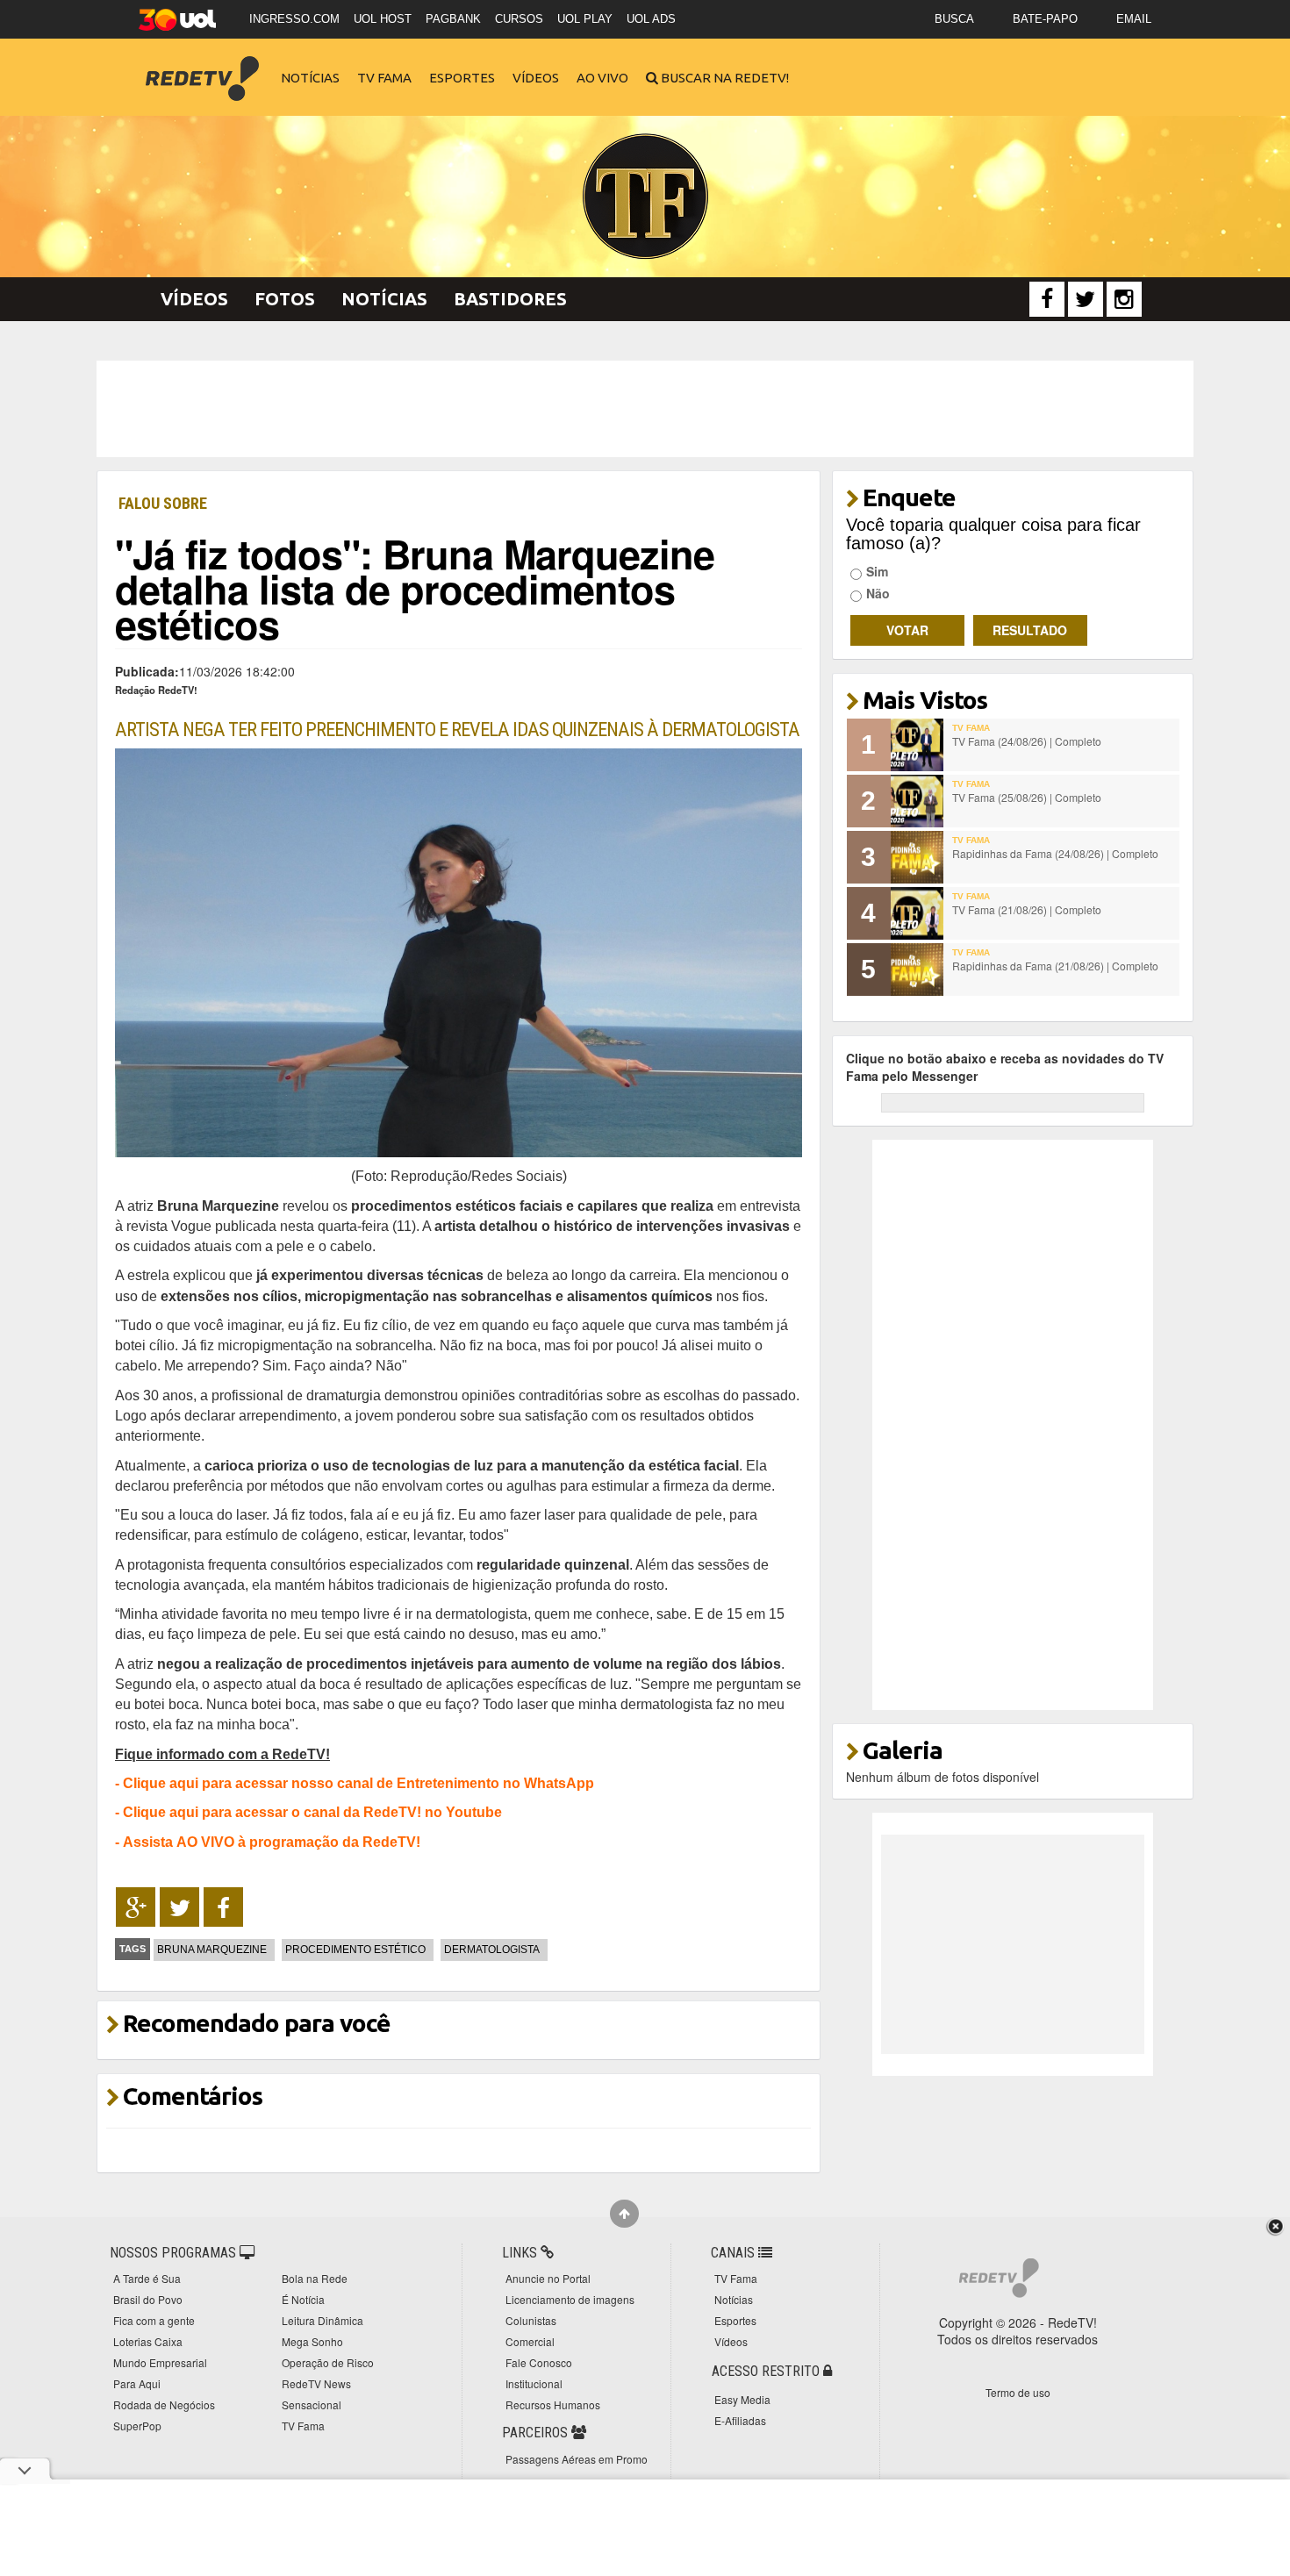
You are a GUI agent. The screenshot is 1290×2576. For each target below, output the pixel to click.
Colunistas (531, 2320)
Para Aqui (137, 2383)
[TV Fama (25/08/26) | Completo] (917, 801)
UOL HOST (383, 19)
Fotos (285, 299)
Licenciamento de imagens (570, 2299)
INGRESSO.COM (294, 19)
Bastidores (510, 299)
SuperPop (137, 2426)
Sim (877, 571)
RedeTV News (316, 2383)
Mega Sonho (312, 2341)
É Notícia (303, 2299)
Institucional (534, 2383)
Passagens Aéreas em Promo (577, 2459)
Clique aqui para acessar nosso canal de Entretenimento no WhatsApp (358, 1783)
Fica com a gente (154, 2320)
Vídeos (536, 78)
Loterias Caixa (148, 2341)
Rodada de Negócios (164, 2404)
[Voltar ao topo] (624, 2214)
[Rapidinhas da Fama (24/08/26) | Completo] (917, 857)
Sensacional (312, 2404)
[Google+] (136, 1907)
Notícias (310, 78)
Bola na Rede (315, 2278)
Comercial (530, 2341)
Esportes (462, 78)
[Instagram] (1124, 299)
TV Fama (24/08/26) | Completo (1027, 741)
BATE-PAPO (1045, 19)
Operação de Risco (328, 2362)
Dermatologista (492, 1950)
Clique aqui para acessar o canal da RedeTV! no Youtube (312, 1812)
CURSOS (519, 19)
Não (878, 593)
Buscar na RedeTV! (724, 78)
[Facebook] (1047, 299)
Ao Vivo (602, 78)
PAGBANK (453, 19)
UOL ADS (651, 19)
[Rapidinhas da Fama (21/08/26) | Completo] (917, 970)
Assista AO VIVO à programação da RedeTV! (272, 1842)
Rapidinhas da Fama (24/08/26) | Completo (1055, 853)
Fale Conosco (539, 2362)
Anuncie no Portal (548, 2278)
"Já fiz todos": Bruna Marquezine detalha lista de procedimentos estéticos (415, 588)
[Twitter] (1086, 299)
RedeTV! (202, 66)
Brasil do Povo (148, 2299)
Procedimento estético (355, 1950)
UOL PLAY (585, 19)
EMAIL (1134, 19)
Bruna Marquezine (212, 1950)
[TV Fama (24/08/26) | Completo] (917, 745)
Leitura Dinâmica (322, 2320)
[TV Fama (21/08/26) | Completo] (917, 913)
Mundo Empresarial (160, 2362)
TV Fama (384, 78)
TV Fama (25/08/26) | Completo (1027, 797)
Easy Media (742, 2399)
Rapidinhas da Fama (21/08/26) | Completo (1055, 966)
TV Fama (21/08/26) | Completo (1027, 909)
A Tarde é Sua (147, 2278)
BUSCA (954, 19)
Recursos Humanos (553, 2404)
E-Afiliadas (740, 2420)
